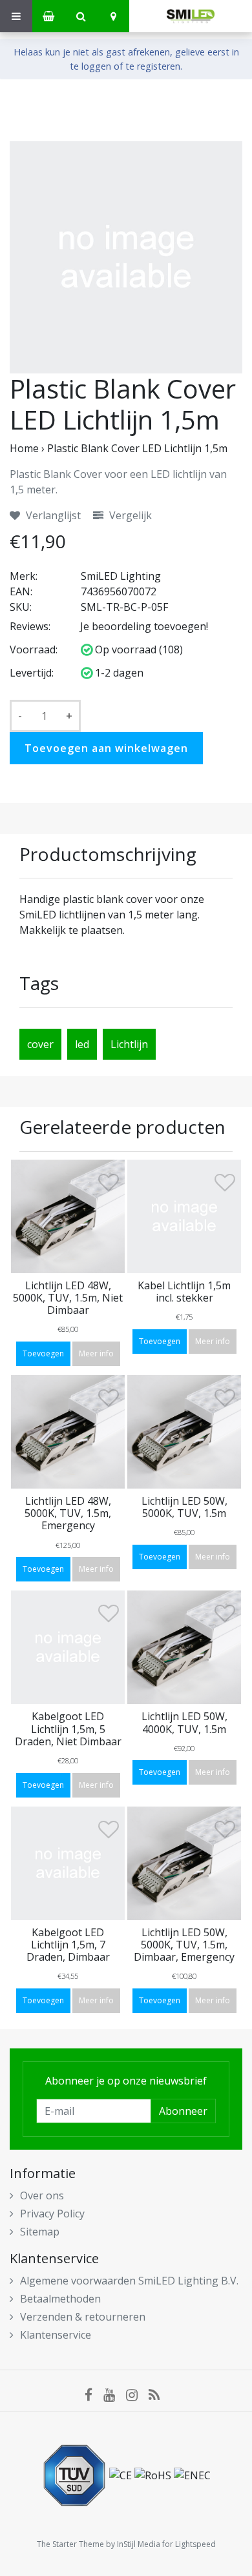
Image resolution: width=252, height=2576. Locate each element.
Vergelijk (129, 515)
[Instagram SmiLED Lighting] (137, 2394)
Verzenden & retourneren (83, 2317)
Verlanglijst (52, 515)
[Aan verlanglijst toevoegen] (109, 1185)
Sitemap (40, 2232)
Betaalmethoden (60, 2299)
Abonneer (183, 2111)
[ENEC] (192, 2475)
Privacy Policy (52, 2214)
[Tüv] (76, 2475)
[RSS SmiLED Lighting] (158, 2394)
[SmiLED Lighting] (191, 16)
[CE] (122, 2475)
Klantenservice (56, 2335)
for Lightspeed (189, 2544)
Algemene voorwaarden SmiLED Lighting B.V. (129, 2281)
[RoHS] (154, 2475)
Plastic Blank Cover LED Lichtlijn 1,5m (137, 448)
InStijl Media (139, 2544)
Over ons (42, 2195)
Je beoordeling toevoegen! (144, 626)
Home (24, 448)
